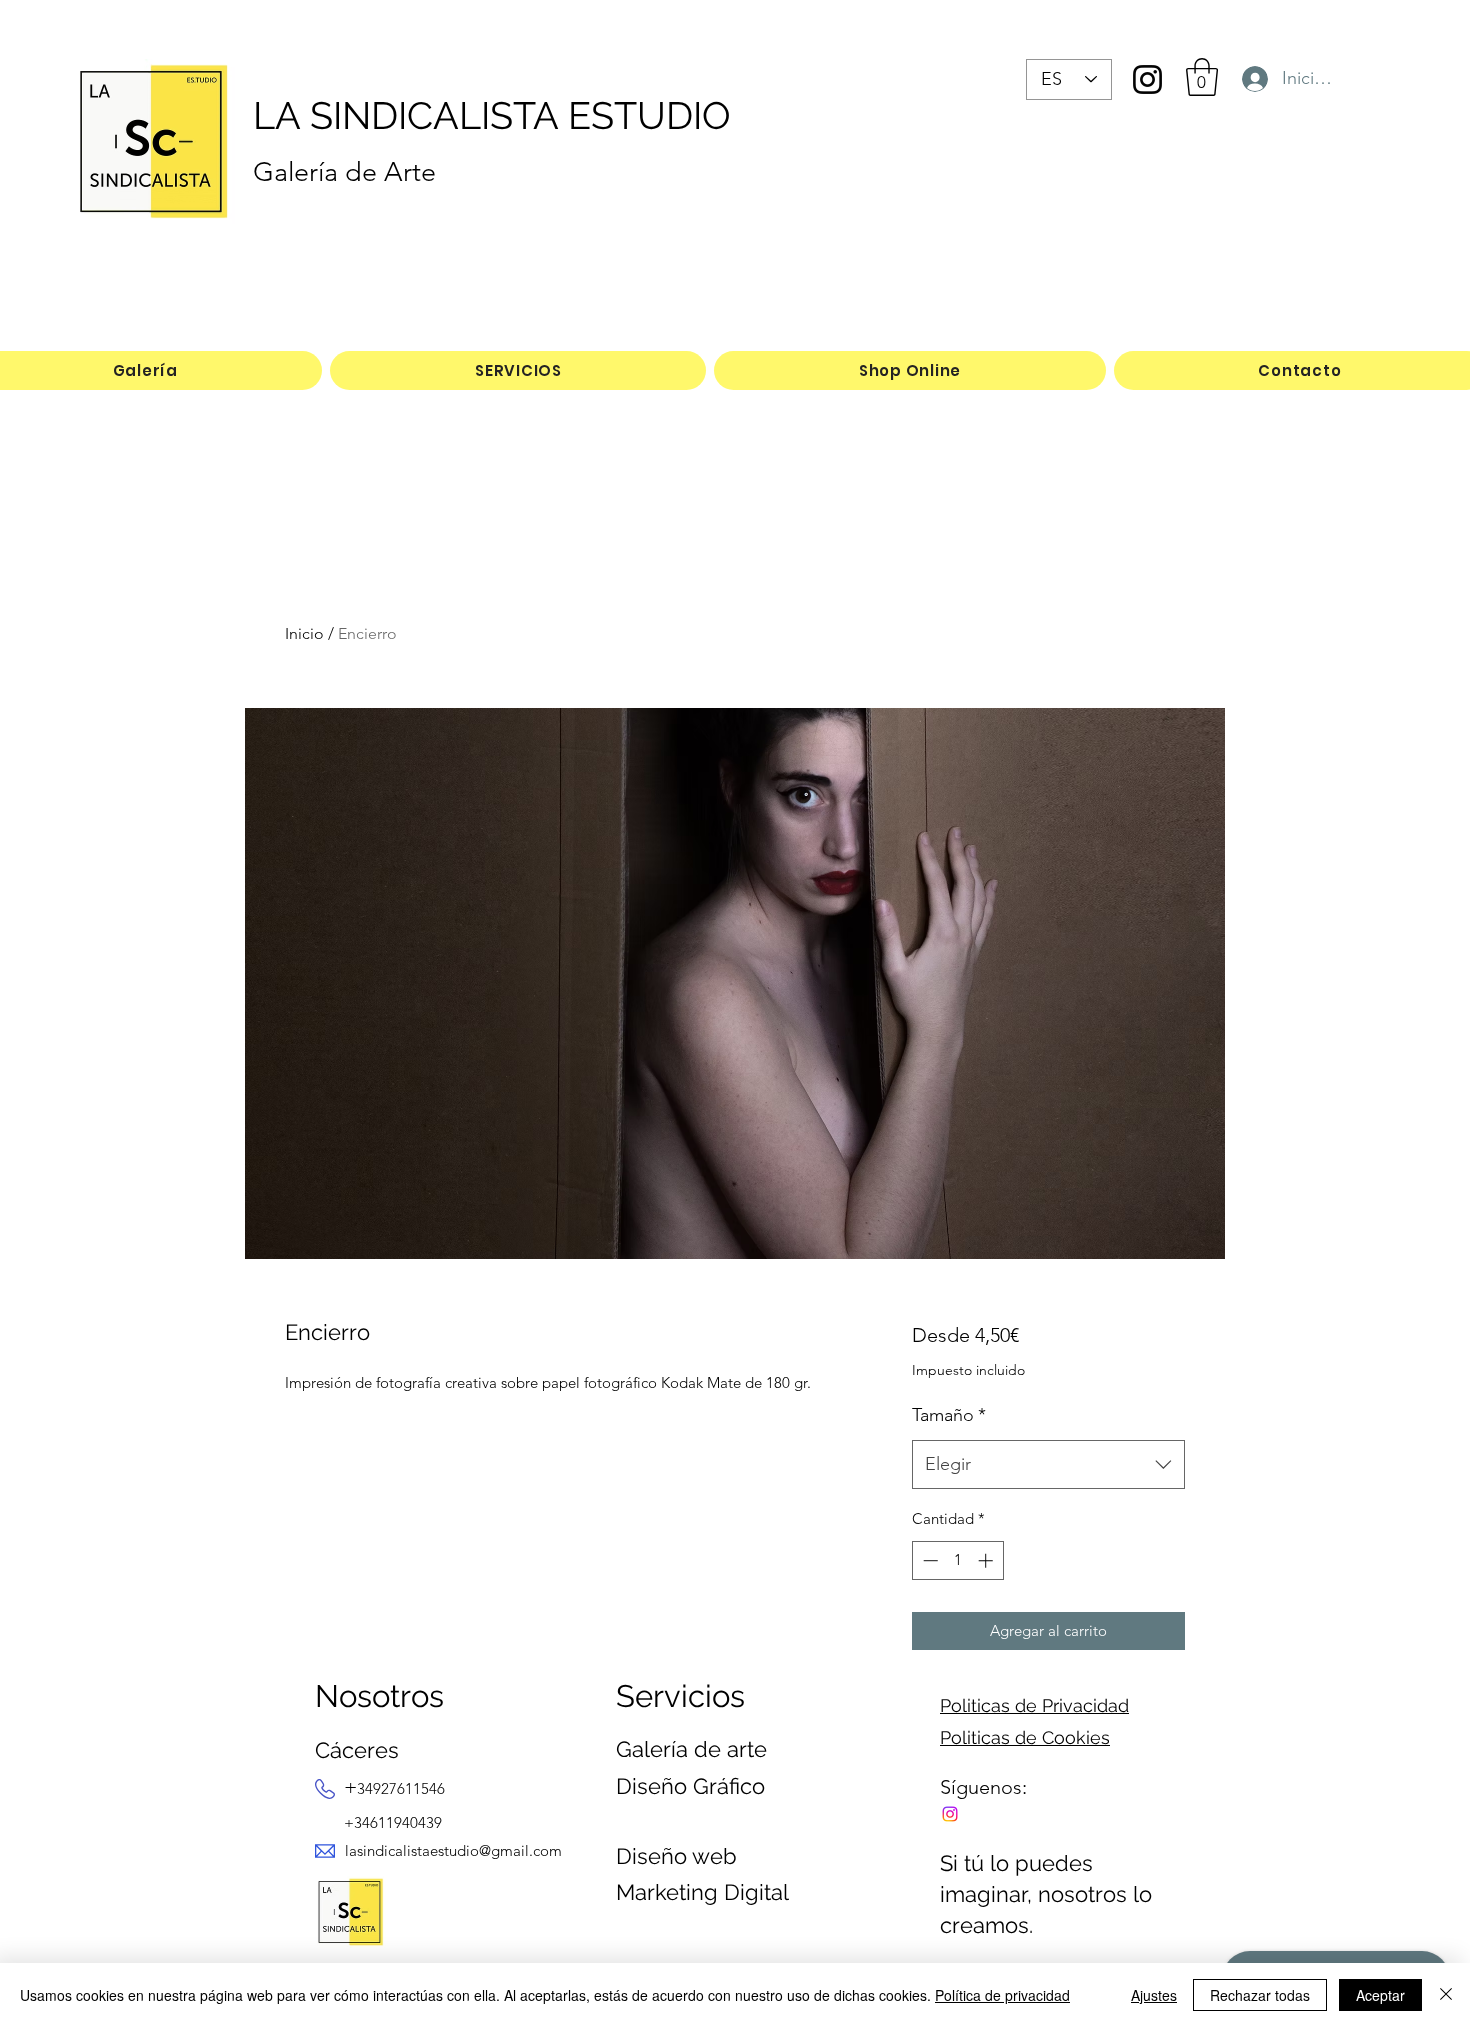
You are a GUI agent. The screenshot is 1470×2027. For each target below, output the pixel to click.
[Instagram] (1147, 79)
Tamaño (949, 1415)
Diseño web (676, 1856)
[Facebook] (950, 1814)
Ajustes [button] (1154, 1995)
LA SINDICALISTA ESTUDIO (492, 115)
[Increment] (987, 1560)
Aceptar (1380, 1995)
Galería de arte (691, 1749)
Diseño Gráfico (690, 1786)
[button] (1202, 77)
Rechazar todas (1260, 1995)
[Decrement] (928, 1560)
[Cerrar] (1446, 1995)
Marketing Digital (702, 1892)
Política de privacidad (1002, 1995)
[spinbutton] (957, 1560)
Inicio (304, 633)
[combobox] (1048, 1465)
